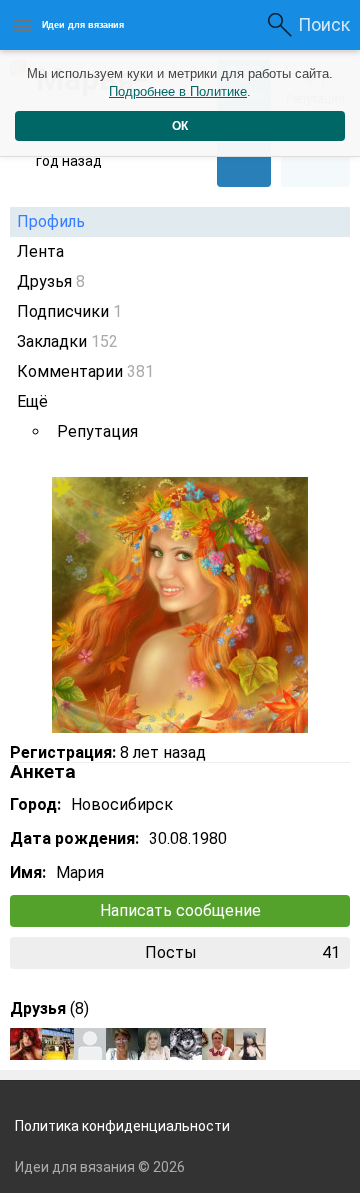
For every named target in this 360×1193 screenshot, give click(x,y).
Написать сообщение (180, 910)
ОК (180, 126)
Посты (242, 952)
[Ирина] (154, 1044)
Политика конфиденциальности (122, 1126)
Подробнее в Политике (178, 91)
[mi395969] (250, 1044)
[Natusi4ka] (186, 1044)
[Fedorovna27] (122, 1044)
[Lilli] (58, 1044)
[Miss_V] (26, 1044)
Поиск (324, 24)
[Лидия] (90, 1044)
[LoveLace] (218, 1044)
